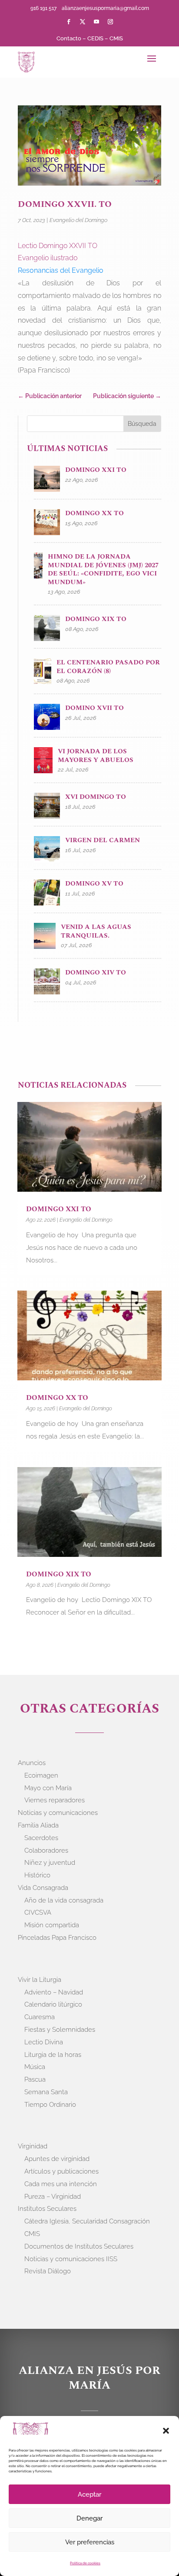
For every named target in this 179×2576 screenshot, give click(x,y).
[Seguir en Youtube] (96, 22)
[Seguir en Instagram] (110, 22)
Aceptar (89, 2494)
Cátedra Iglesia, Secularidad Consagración (87, 2221)
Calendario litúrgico (53, 2004)
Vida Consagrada (43, 1888)
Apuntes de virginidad (57, 2159)
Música (35, 2067)
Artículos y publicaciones (61, 2171)
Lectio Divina (44, 2042)
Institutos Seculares (47, 2209)
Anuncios (32, 1763)
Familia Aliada (38, 1825)
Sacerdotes (41, 1838)
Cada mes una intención (61, 2184)
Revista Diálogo (48, 2271)
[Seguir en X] (83, 22)
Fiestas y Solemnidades (60, 2030)
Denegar (89, 2518)
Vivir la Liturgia (40, 1980)
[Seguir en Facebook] (69, 22)
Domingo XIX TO (59, 1574)
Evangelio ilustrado (48, 258)
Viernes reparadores (55, 1800)
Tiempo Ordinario (50, 2105)
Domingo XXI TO (59, 1209)
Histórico (37, 1875)
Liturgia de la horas (53, 2055)
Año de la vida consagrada (64, 1900)
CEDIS (95, 38)
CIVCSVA (38, 1912)
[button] (166, 2431)
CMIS (116, 38)
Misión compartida (52, 1925)
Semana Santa (46, 2092)
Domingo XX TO (57, 1398)
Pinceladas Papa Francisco (57, 1938)
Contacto (69, 38)
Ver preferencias (90, 2542)
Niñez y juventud (50, 1863)
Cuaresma (40, 2017)
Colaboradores (46, 1850)
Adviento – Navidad (54, 1992)
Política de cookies (85, 2563)
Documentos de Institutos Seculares (79, 2246)
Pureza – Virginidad (53, 2197)
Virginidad (33, 2146)
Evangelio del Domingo (78, 220)
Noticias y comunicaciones (58, 1813)
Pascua (35, 2079)
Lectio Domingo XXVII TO (58, 246)
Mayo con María (48, 1788)
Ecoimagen (41, 1775)
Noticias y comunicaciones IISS (71, 2259)
